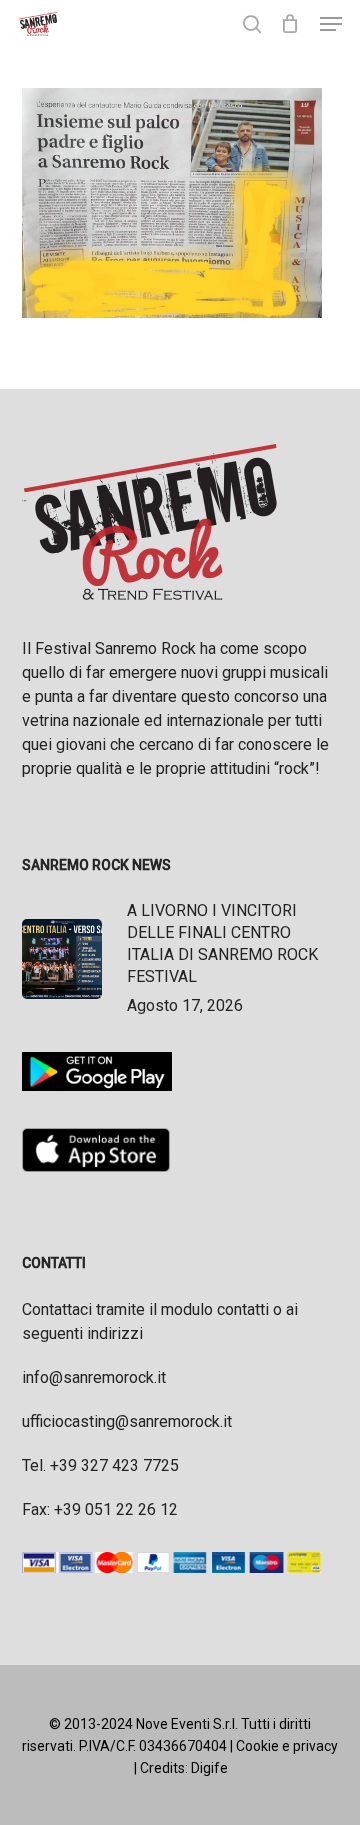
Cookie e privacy (287, 1746)
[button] (331, 24)
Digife (209, 1768)
